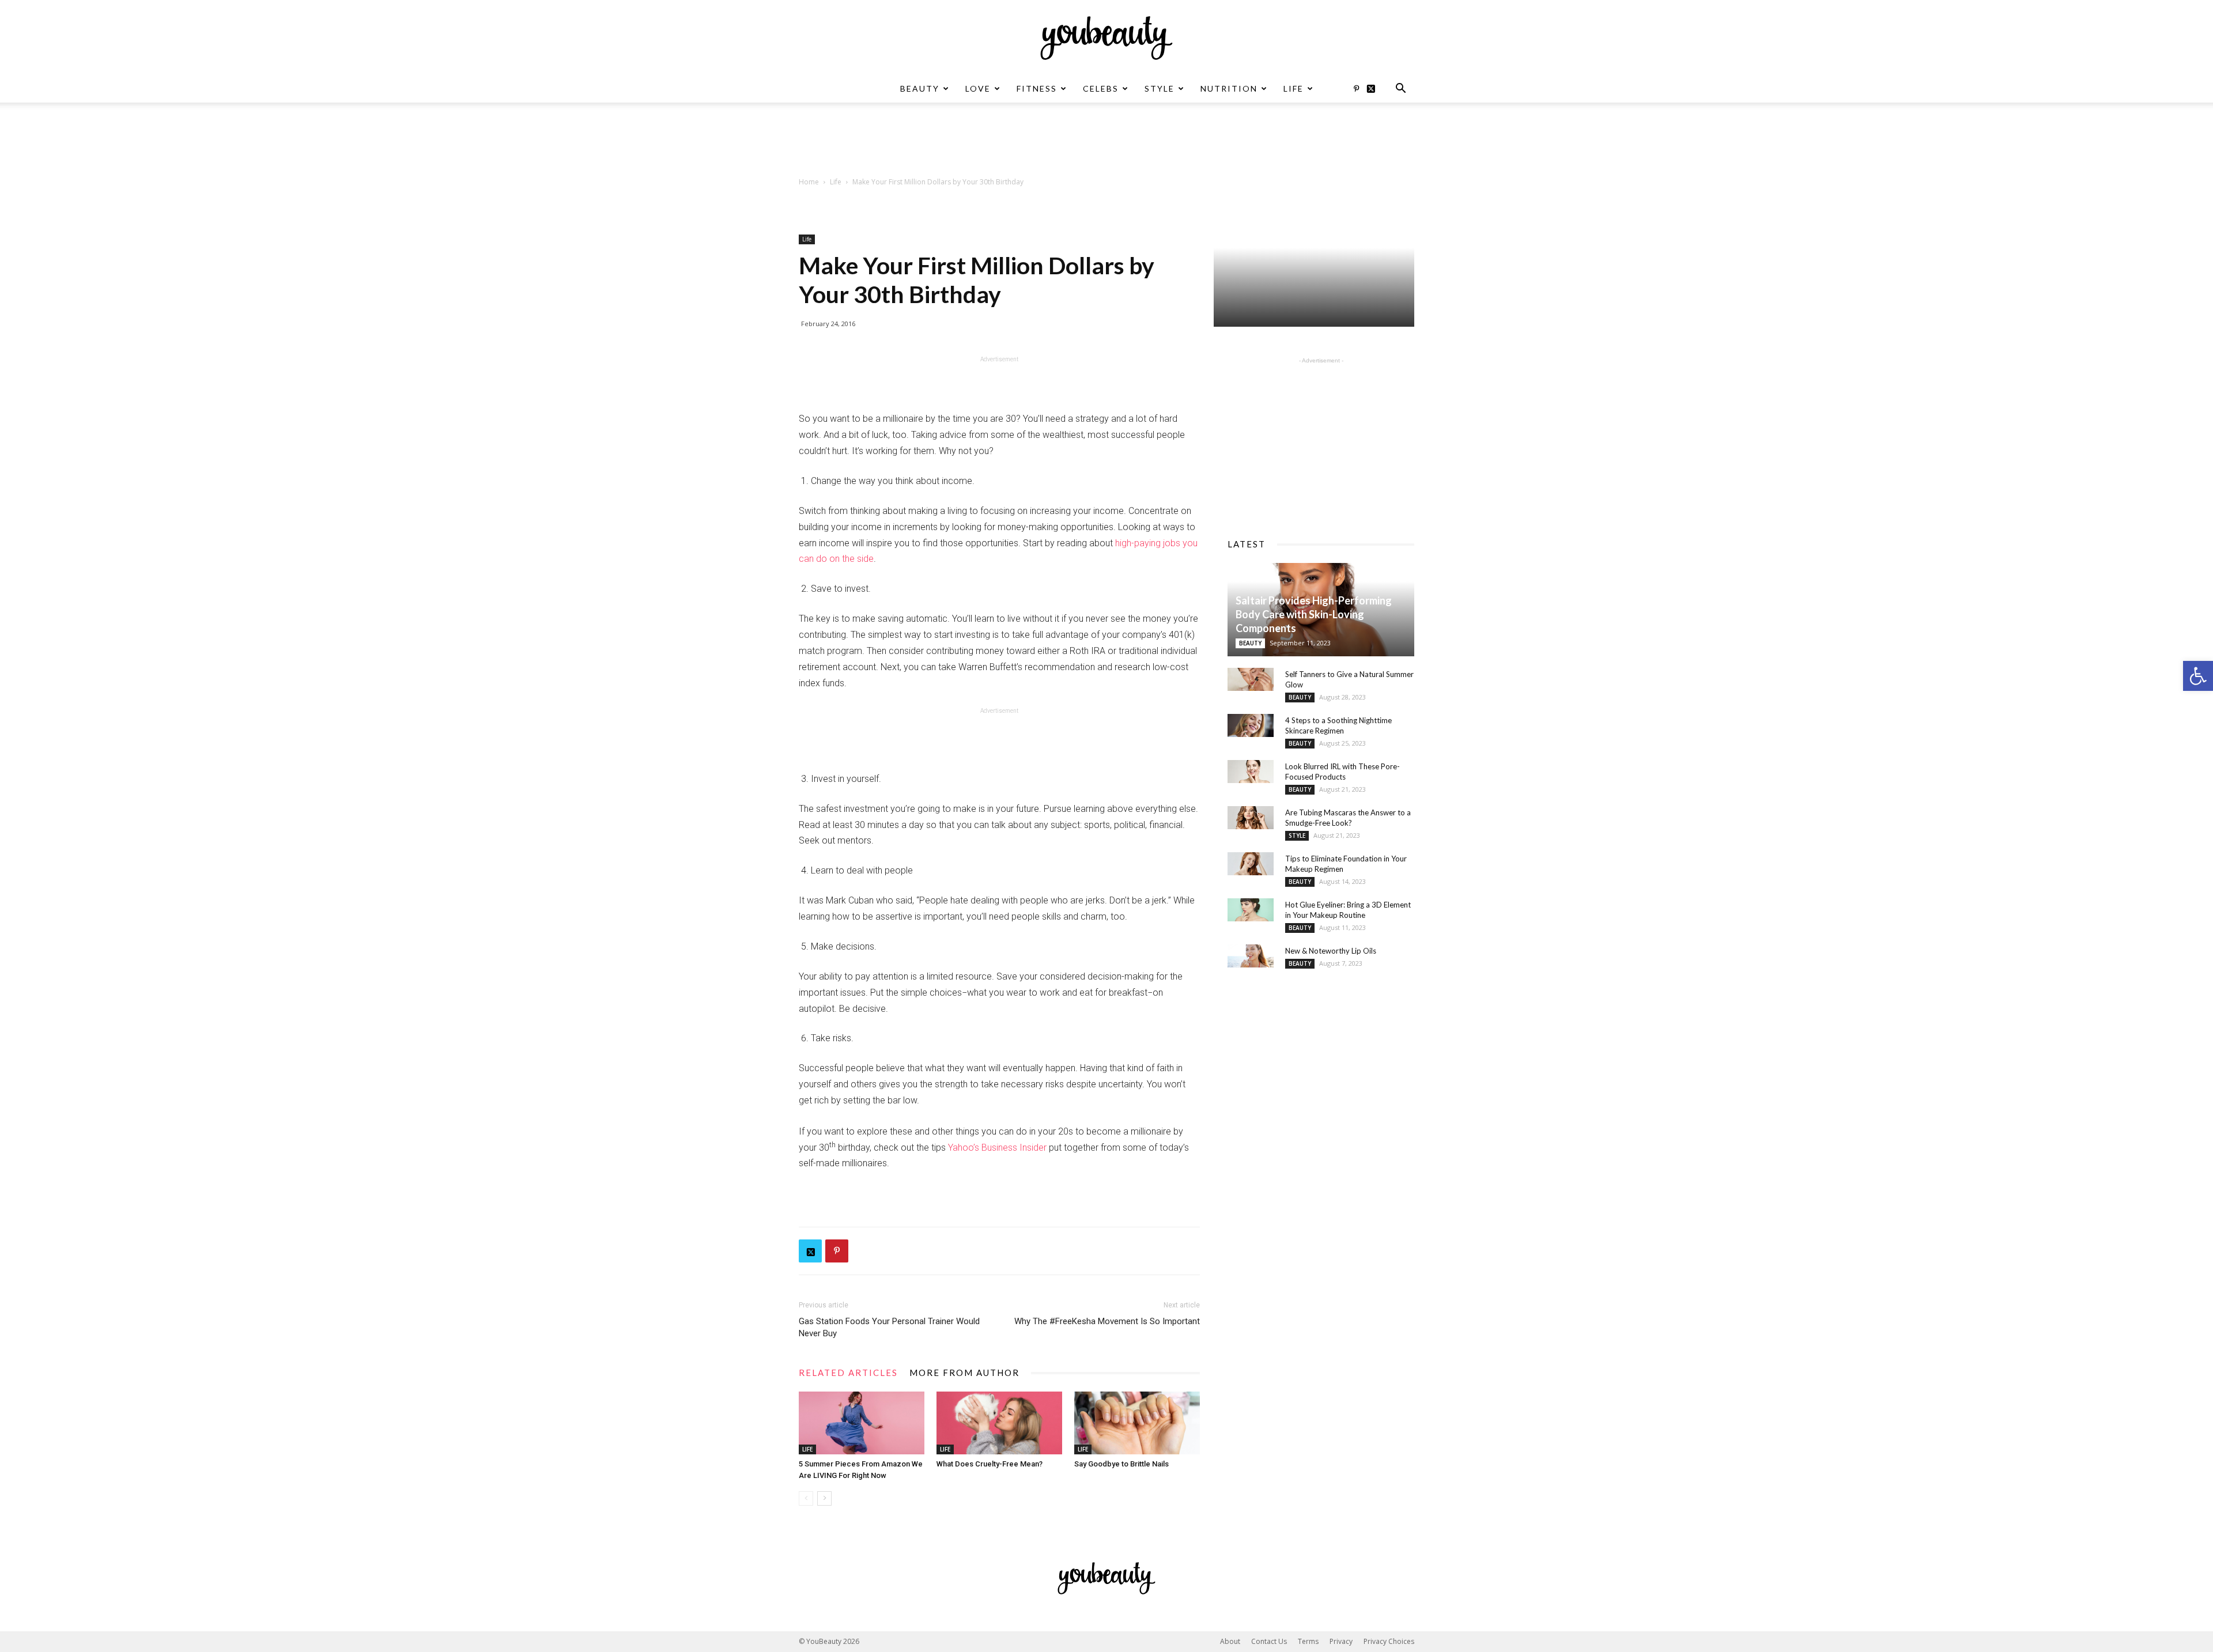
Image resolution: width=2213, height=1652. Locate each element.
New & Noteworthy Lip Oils (1331, 951)
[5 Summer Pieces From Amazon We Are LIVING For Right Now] (862, 1423)
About (1230, 1641)
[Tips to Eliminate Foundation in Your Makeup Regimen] (1251, 864)
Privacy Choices (1389, 1641)
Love (978, 88)
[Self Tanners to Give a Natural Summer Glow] (1251, 679)
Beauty (920, 88)
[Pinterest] (1356, 89)
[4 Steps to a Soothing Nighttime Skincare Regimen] (1251, 725)
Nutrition (1229, 88)
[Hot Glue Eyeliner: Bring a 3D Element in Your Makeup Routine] (1251, 910)
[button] (2198, 676)
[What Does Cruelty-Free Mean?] (999, 1423)
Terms (1308, 1641)
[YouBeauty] (1106, 38)
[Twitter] (1375, 89)
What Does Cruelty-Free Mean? (990, 1464)
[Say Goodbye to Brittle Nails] (1137, 1423)
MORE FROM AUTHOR (964, 1373)
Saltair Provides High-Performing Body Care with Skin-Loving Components (1314, 614)
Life (1294, 88)
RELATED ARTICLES (848, 1373)
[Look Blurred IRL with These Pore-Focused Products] (1251, 772)
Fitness (1037, 88)
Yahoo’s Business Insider (997, 1148)
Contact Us (1269, 1641)
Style (1160, 88)
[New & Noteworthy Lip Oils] (1251, 956)
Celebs (1101, 88)
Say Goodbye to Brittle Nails (1121, 1464)
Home (809, 182)
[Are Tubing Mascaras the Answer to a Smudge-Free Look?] (1251, 818)
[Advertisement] (1106, 142)
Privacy (1341, 1641)
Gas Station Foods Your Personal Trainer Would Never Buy (889, 1327)
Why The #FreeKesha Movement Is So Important (1107, 1321)
